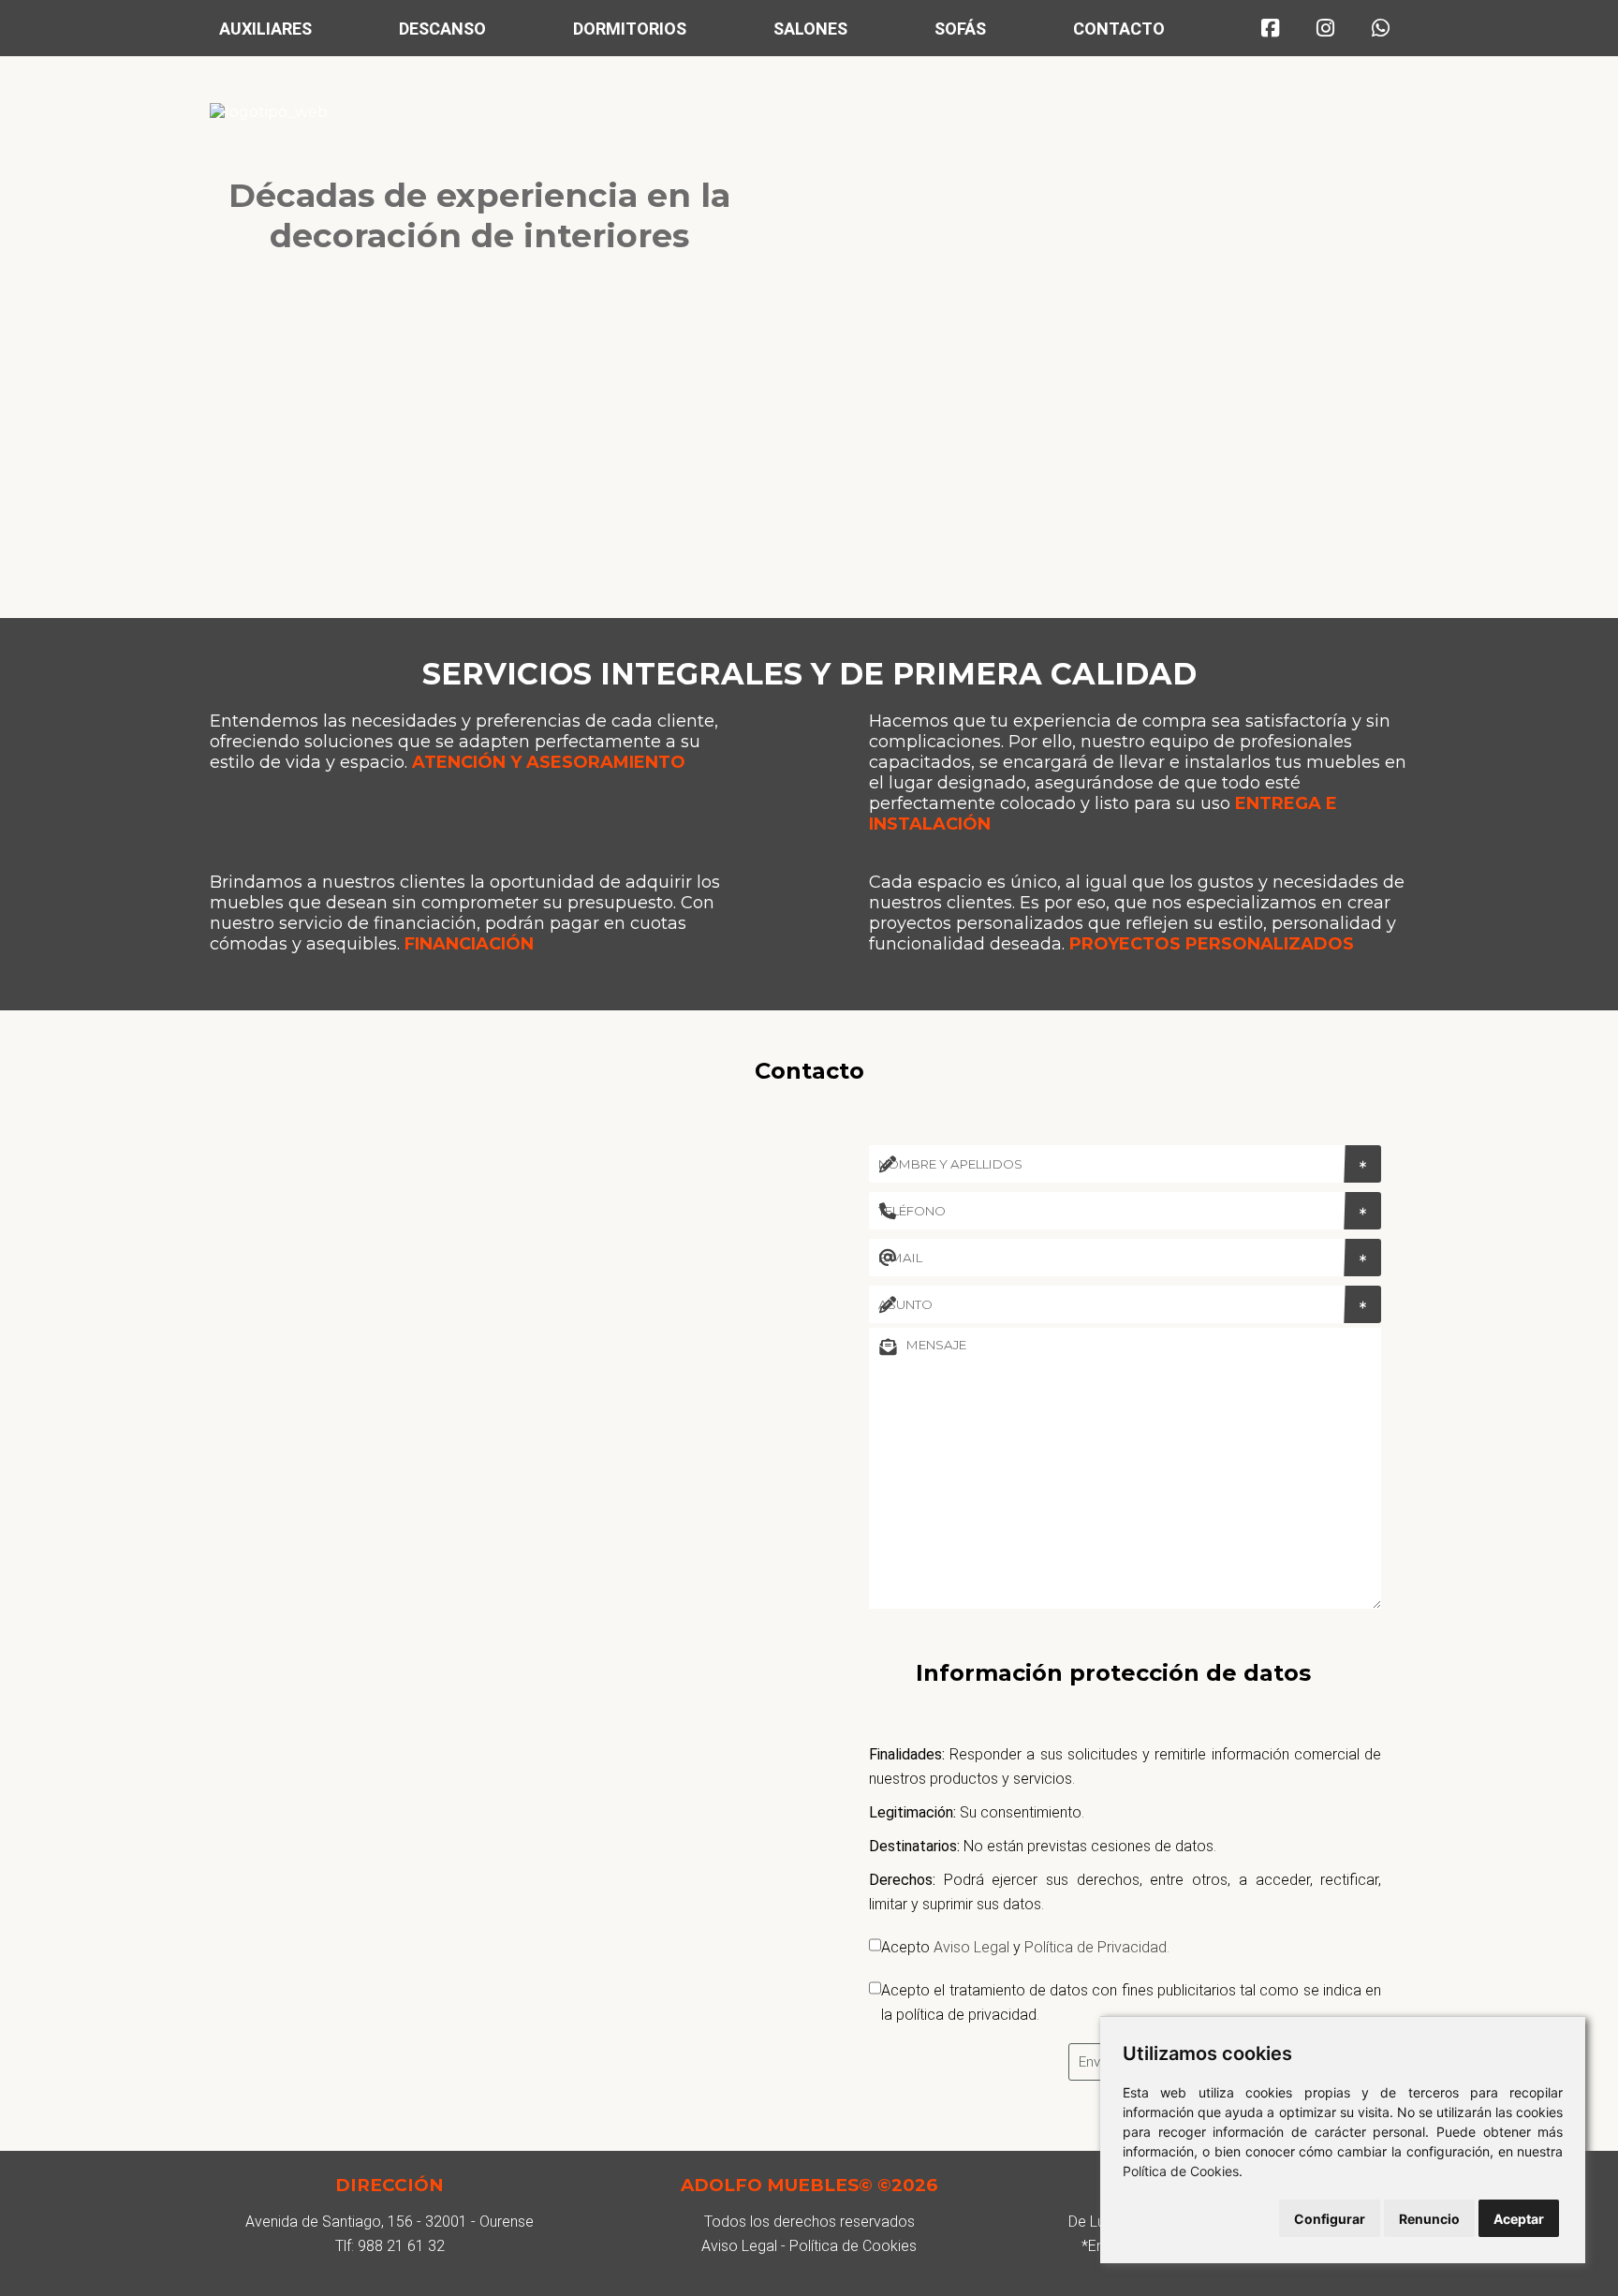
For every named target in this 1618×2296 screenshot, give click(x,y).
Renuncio (1429, 2219)
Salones (810, 29)
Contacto (1119, 29)
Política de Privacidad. (1097, 1947)
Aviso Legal (971, 1947)
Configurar (1330, 2219)
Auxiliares (265, 29)
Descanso (442, 29)
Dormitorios (630, 29)
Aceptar (1519, 2219)
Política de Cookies (1181, 2171)
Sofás (960, 29)
